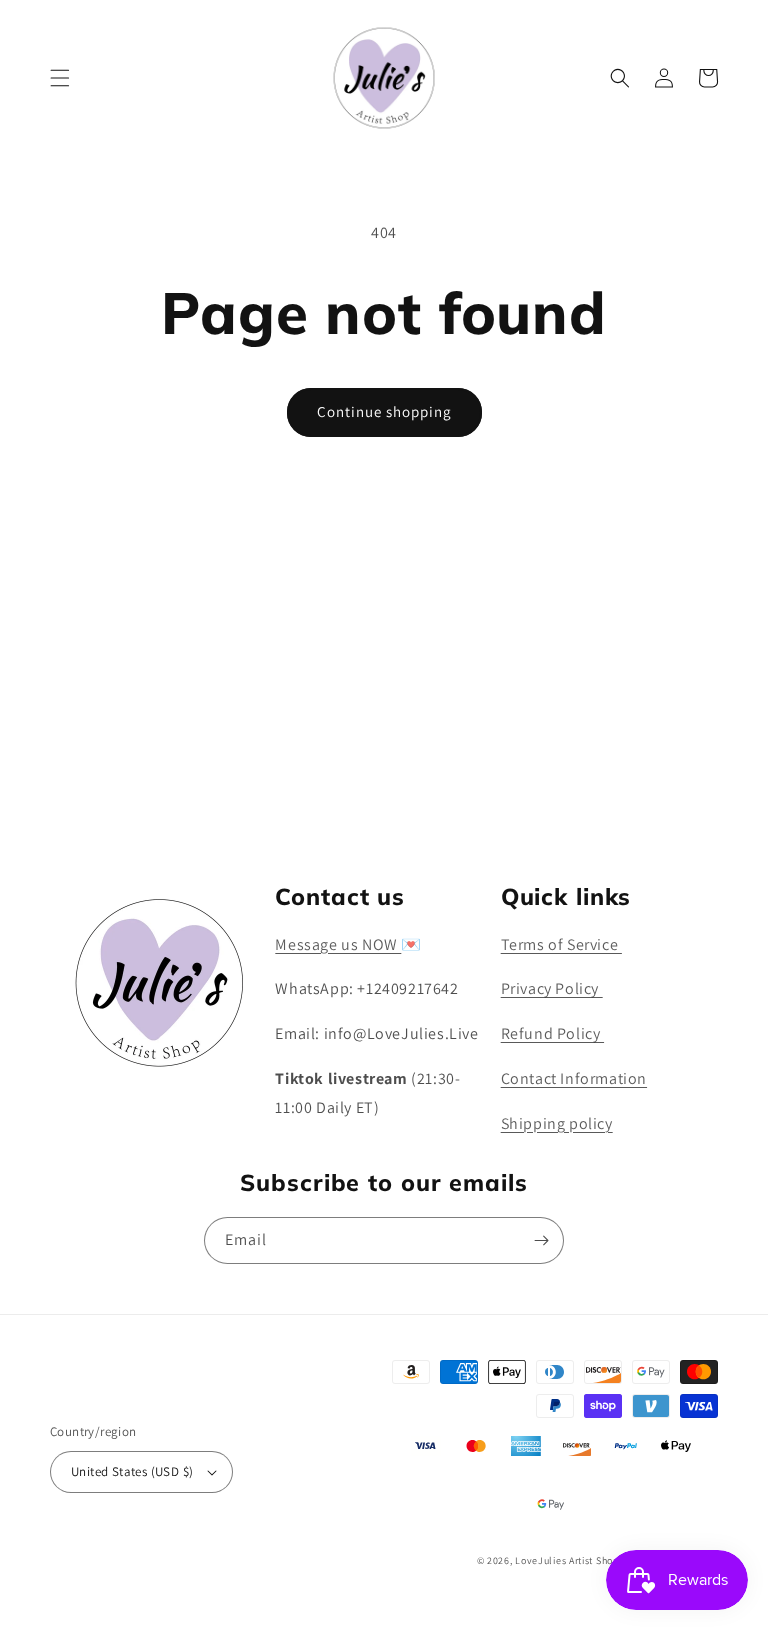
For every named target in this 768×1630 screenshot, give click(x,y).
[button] (60, 78)
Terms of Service (561, 944)
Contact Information (574, 1078)
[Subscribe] (541, 799)
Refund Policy (552, 1033)
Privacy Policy (552, 988)
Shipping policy (557, 1123)
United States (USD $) (132, 1471)
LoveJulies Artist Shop (567, 1560)
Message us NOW (338, 944)
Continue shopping (384, 411)
